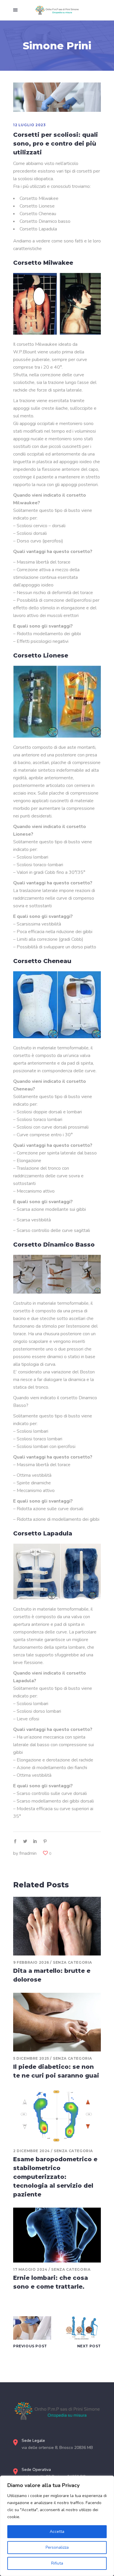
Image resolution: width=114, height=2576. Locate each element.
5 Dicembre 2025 (31, 2058)
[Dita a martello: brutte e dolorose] (57, 1926)
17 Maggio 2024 (30, 2269)
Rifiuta (57, 2563)
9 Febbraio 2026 (31, 1962)
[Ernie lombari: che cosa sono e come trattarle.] (57, 2235)
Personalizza (57, 2547)
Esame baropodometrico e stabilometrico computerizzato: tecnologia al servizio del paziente (55, 2177)
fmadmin (28, 1853)
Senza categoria (72, 1962)
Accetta (57, 2532)
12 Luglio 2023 (29, 125)
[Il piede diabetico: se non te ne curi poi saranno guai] (57, 2022)
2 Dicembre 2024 (32, 2151)
